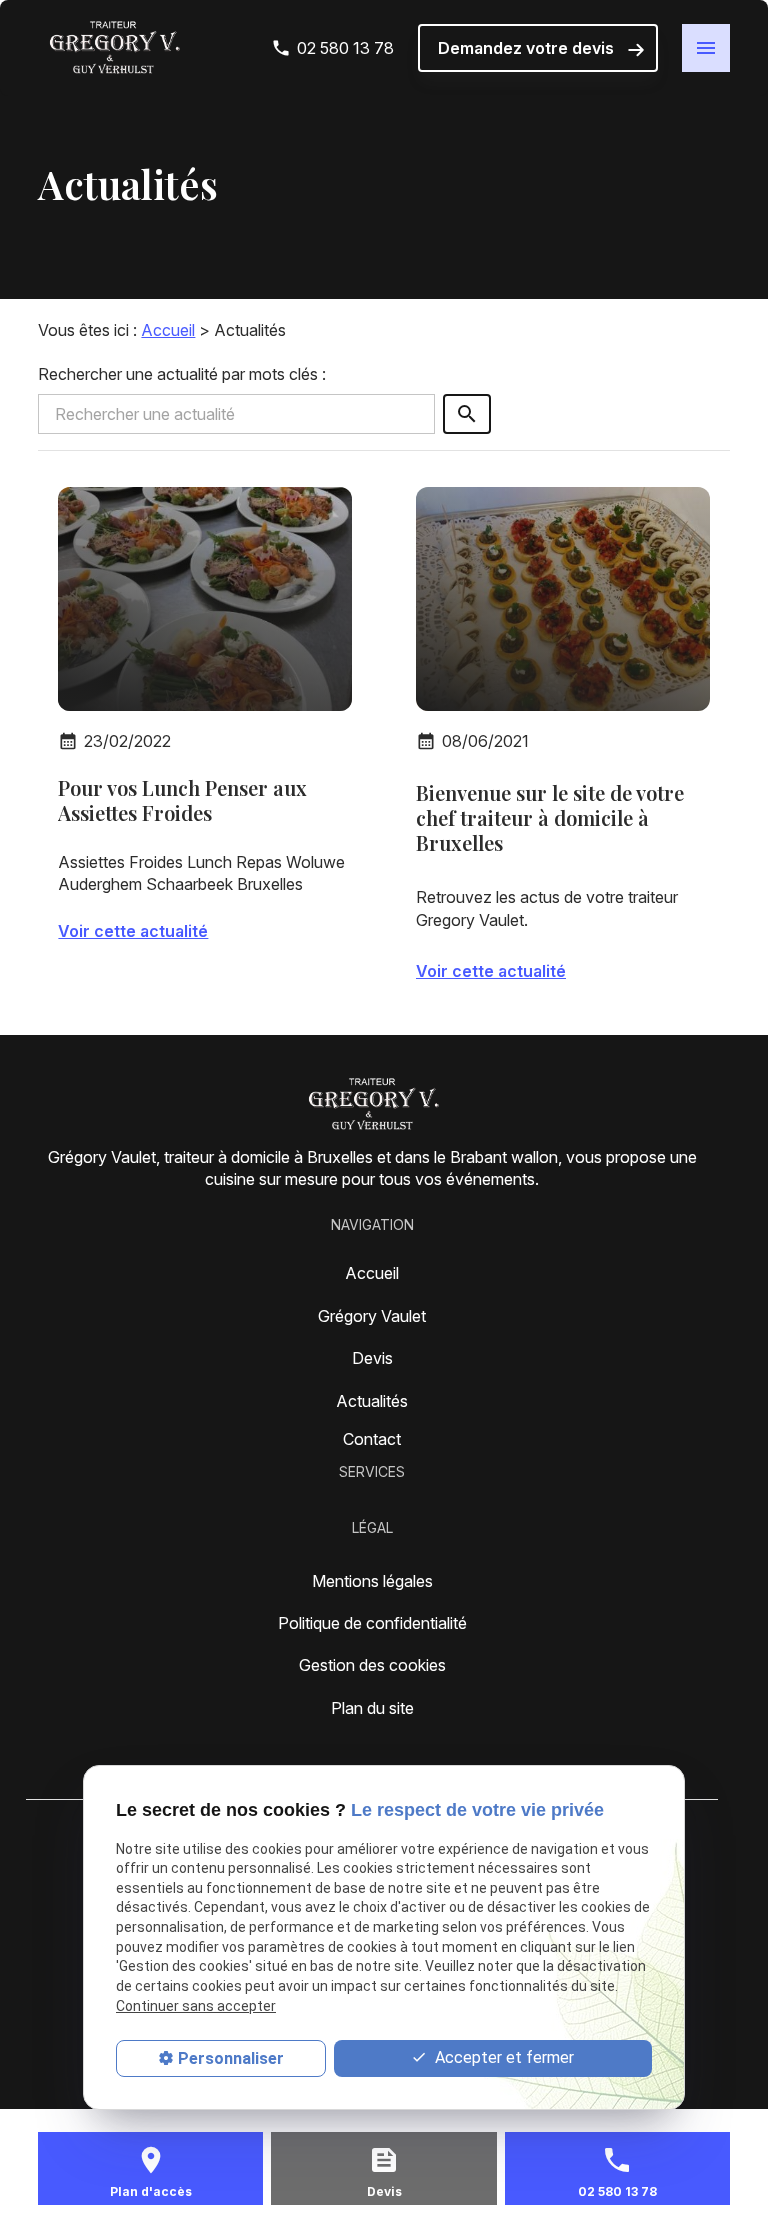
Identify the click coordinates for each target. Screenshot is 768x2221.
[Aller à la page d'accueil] (113, 47)
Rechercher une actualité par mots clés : (182, 374)
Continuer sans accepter (196, 2006)
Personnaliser (231, 2058)
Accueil (168, 330)
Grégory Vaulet (372, 1316)
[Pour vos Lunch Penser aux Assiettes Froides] (205, 599)
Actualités (372, 1401)
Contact (372, 1439)
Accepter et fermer (502, 2057)
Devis (372, 1358)
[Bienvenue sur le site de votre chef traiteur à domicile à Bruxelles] (563, 599)
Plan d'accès (151, 2191)
